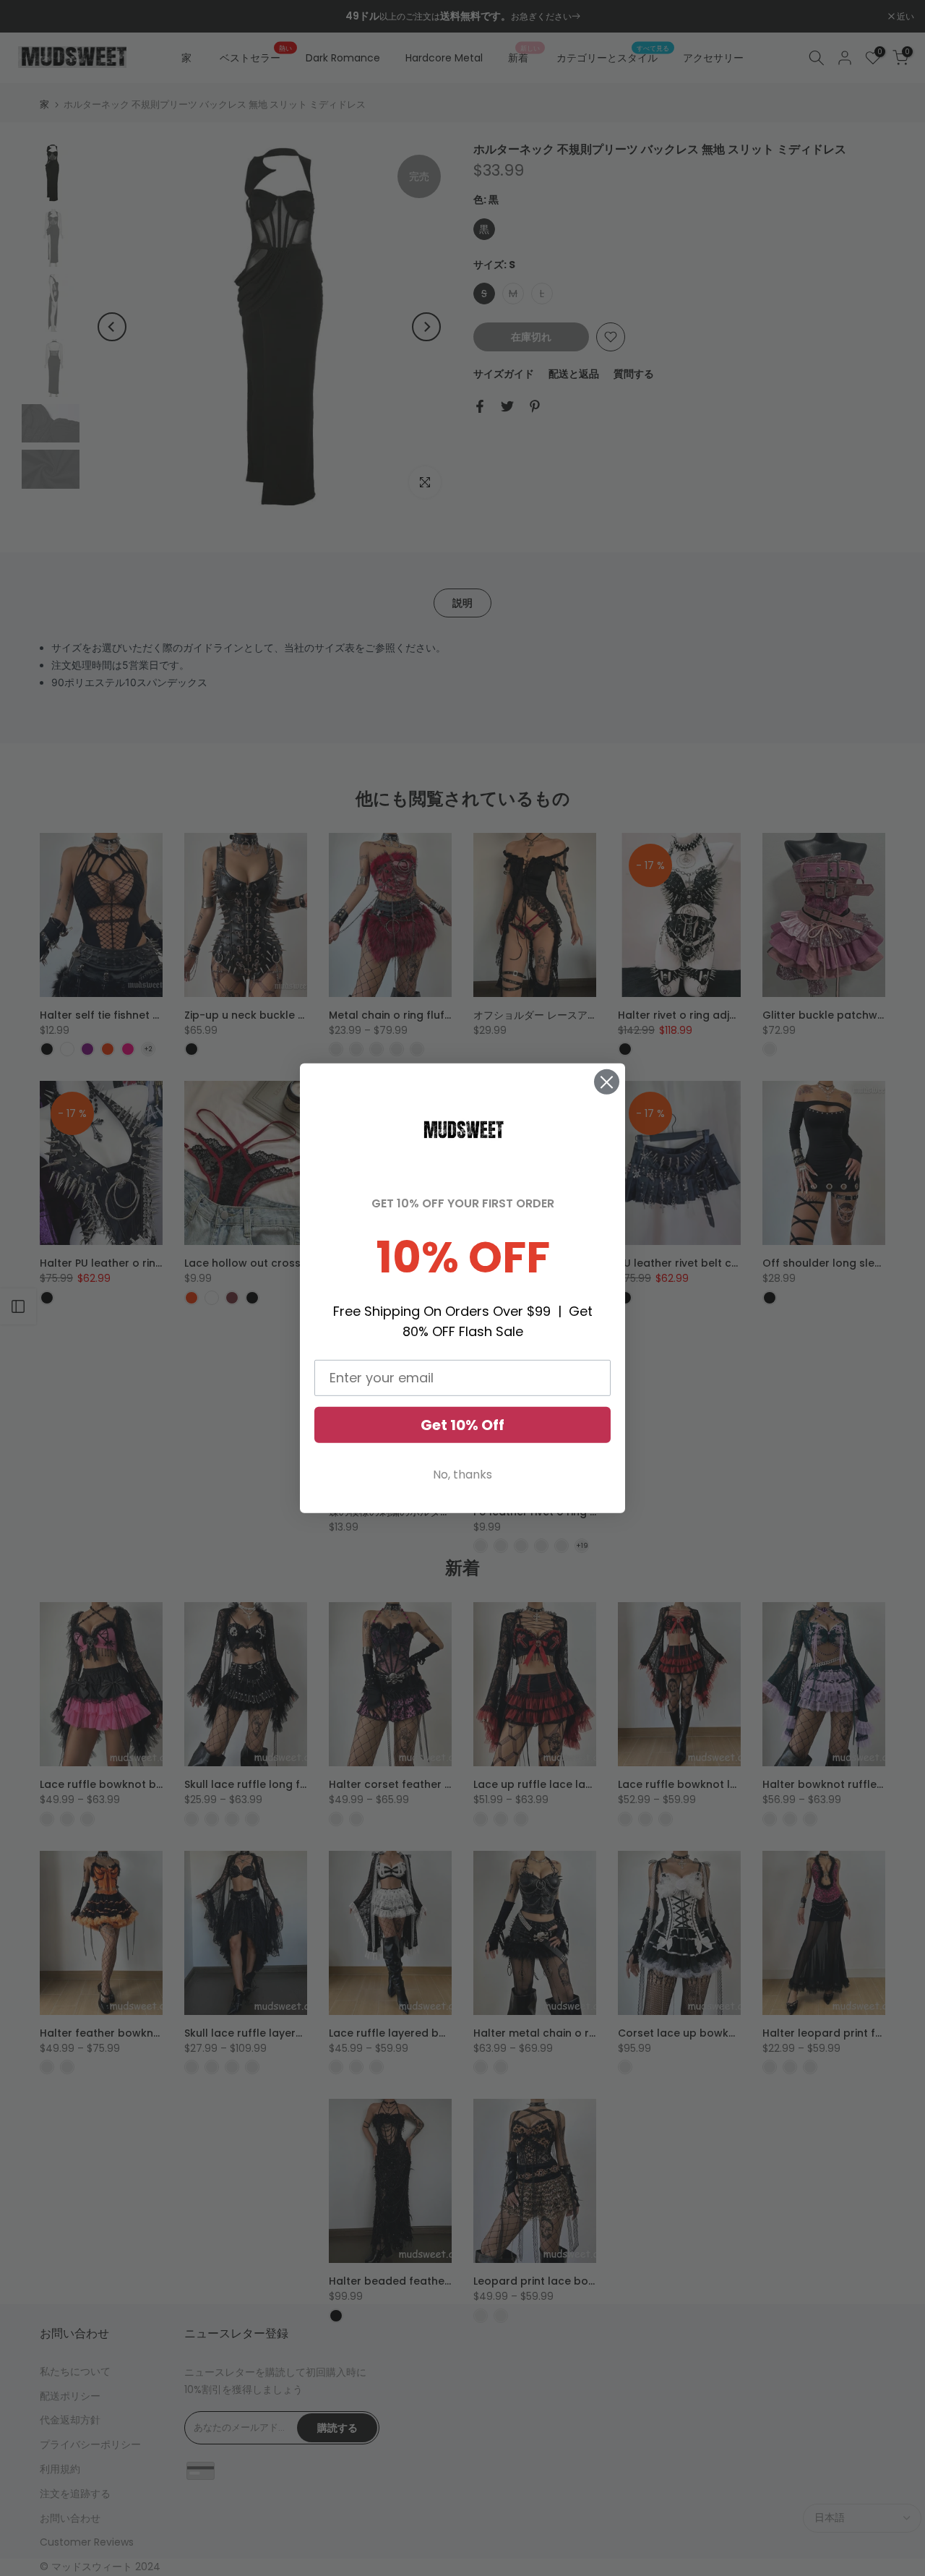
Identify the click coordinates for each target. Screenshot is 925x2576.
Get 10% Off (462, 1425)
